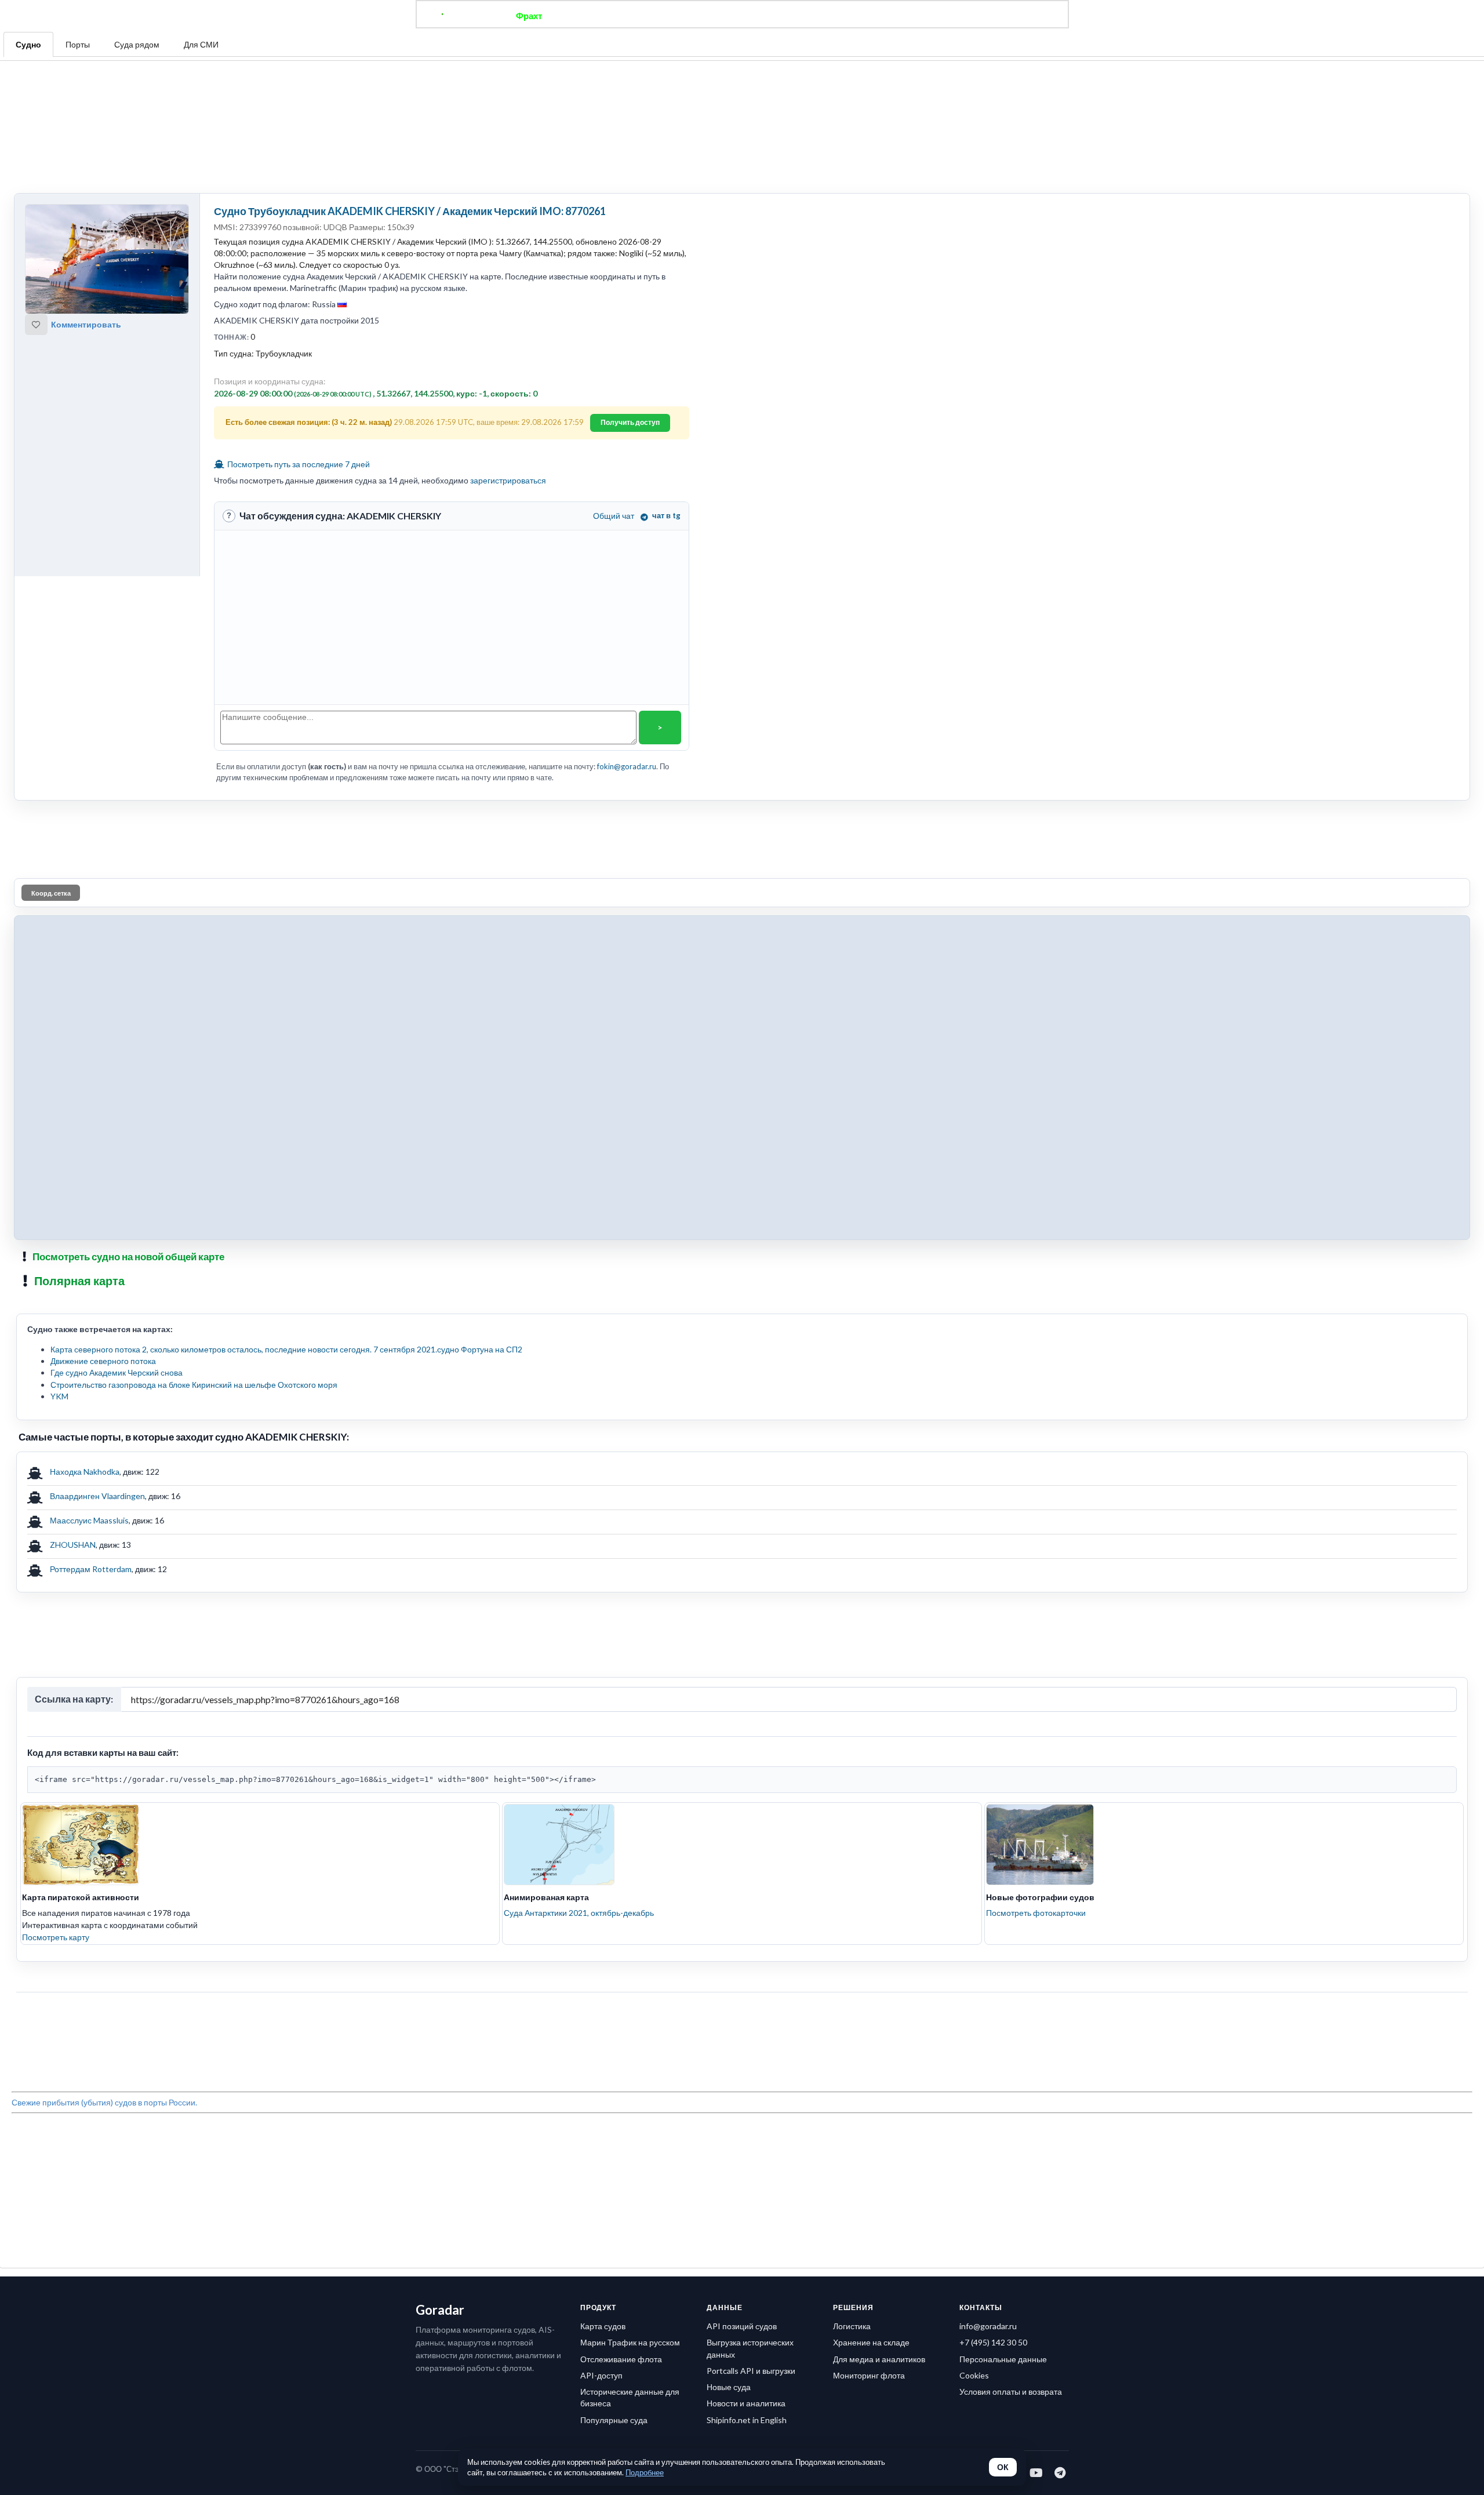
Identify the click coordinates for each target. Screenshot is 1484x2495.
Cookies (974, 1978)
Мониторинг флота (869, 1978)
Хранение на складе (871, 1945)
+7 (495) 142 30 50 (993, 1945)
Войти (963, 16)
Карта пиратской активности (81, 1670)
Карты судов (836, 16)
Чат (742, 16)
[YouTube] (1037, 2075)
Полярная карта (79, 1110)
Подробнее (645, 2472)
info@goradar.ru (988, 1928)
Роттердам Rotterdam (91, 1399)
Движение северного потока (103, 1190)
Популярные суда (614, 2022)
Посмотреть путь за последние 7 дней (298, 350)
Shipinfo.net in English (747, 2022)
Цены (780, 16)
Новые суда (729, 1989)
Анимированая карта (546, 1670)
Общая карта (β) (683, 16)
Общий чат (614, 402)
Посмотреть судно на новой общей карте (128, 1086)
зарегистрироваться (508, 367)
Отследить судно (596, 16)
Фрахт (529, 16)
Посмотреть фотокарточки (1036, 1685)
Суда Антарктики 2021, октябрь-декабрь (579, 1685)
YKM (59, 1226)
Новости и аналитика (746, 2005)
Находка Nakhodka (85, 1301)
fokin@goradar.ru (627, 653)
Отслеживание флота (621, 1961)
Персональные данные (1003, 1961)
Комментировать (86, 211)
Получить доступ (630, 309)
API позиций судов (742, 1928)
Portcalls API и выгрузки (751, 1973)
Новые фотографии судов (1040, 1670)
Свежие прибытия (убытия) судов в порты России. (104, 1818)
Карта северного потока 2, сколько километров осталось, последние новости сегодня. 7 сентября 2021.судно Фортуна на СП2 (286, 1179)
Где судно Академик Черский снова (117, 1202)
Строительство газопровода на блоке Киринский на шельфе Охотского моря (194, 1214)
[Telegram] (1061, 2075)
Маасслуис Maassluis (89, 1350)
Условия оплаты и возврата (1011, 1994)
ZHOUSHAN (73, 1374)
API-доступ (601, 1978)
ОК (1003, 2467)
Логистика (852, 1928)
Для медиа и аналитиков (879, 1961)
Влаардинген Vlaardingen (97, 1325)
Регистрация (907, 16)
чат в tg (666, 402)
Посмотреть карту (56, 1710)
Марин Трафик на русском (630, 1945)
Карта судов (603, 1928)
